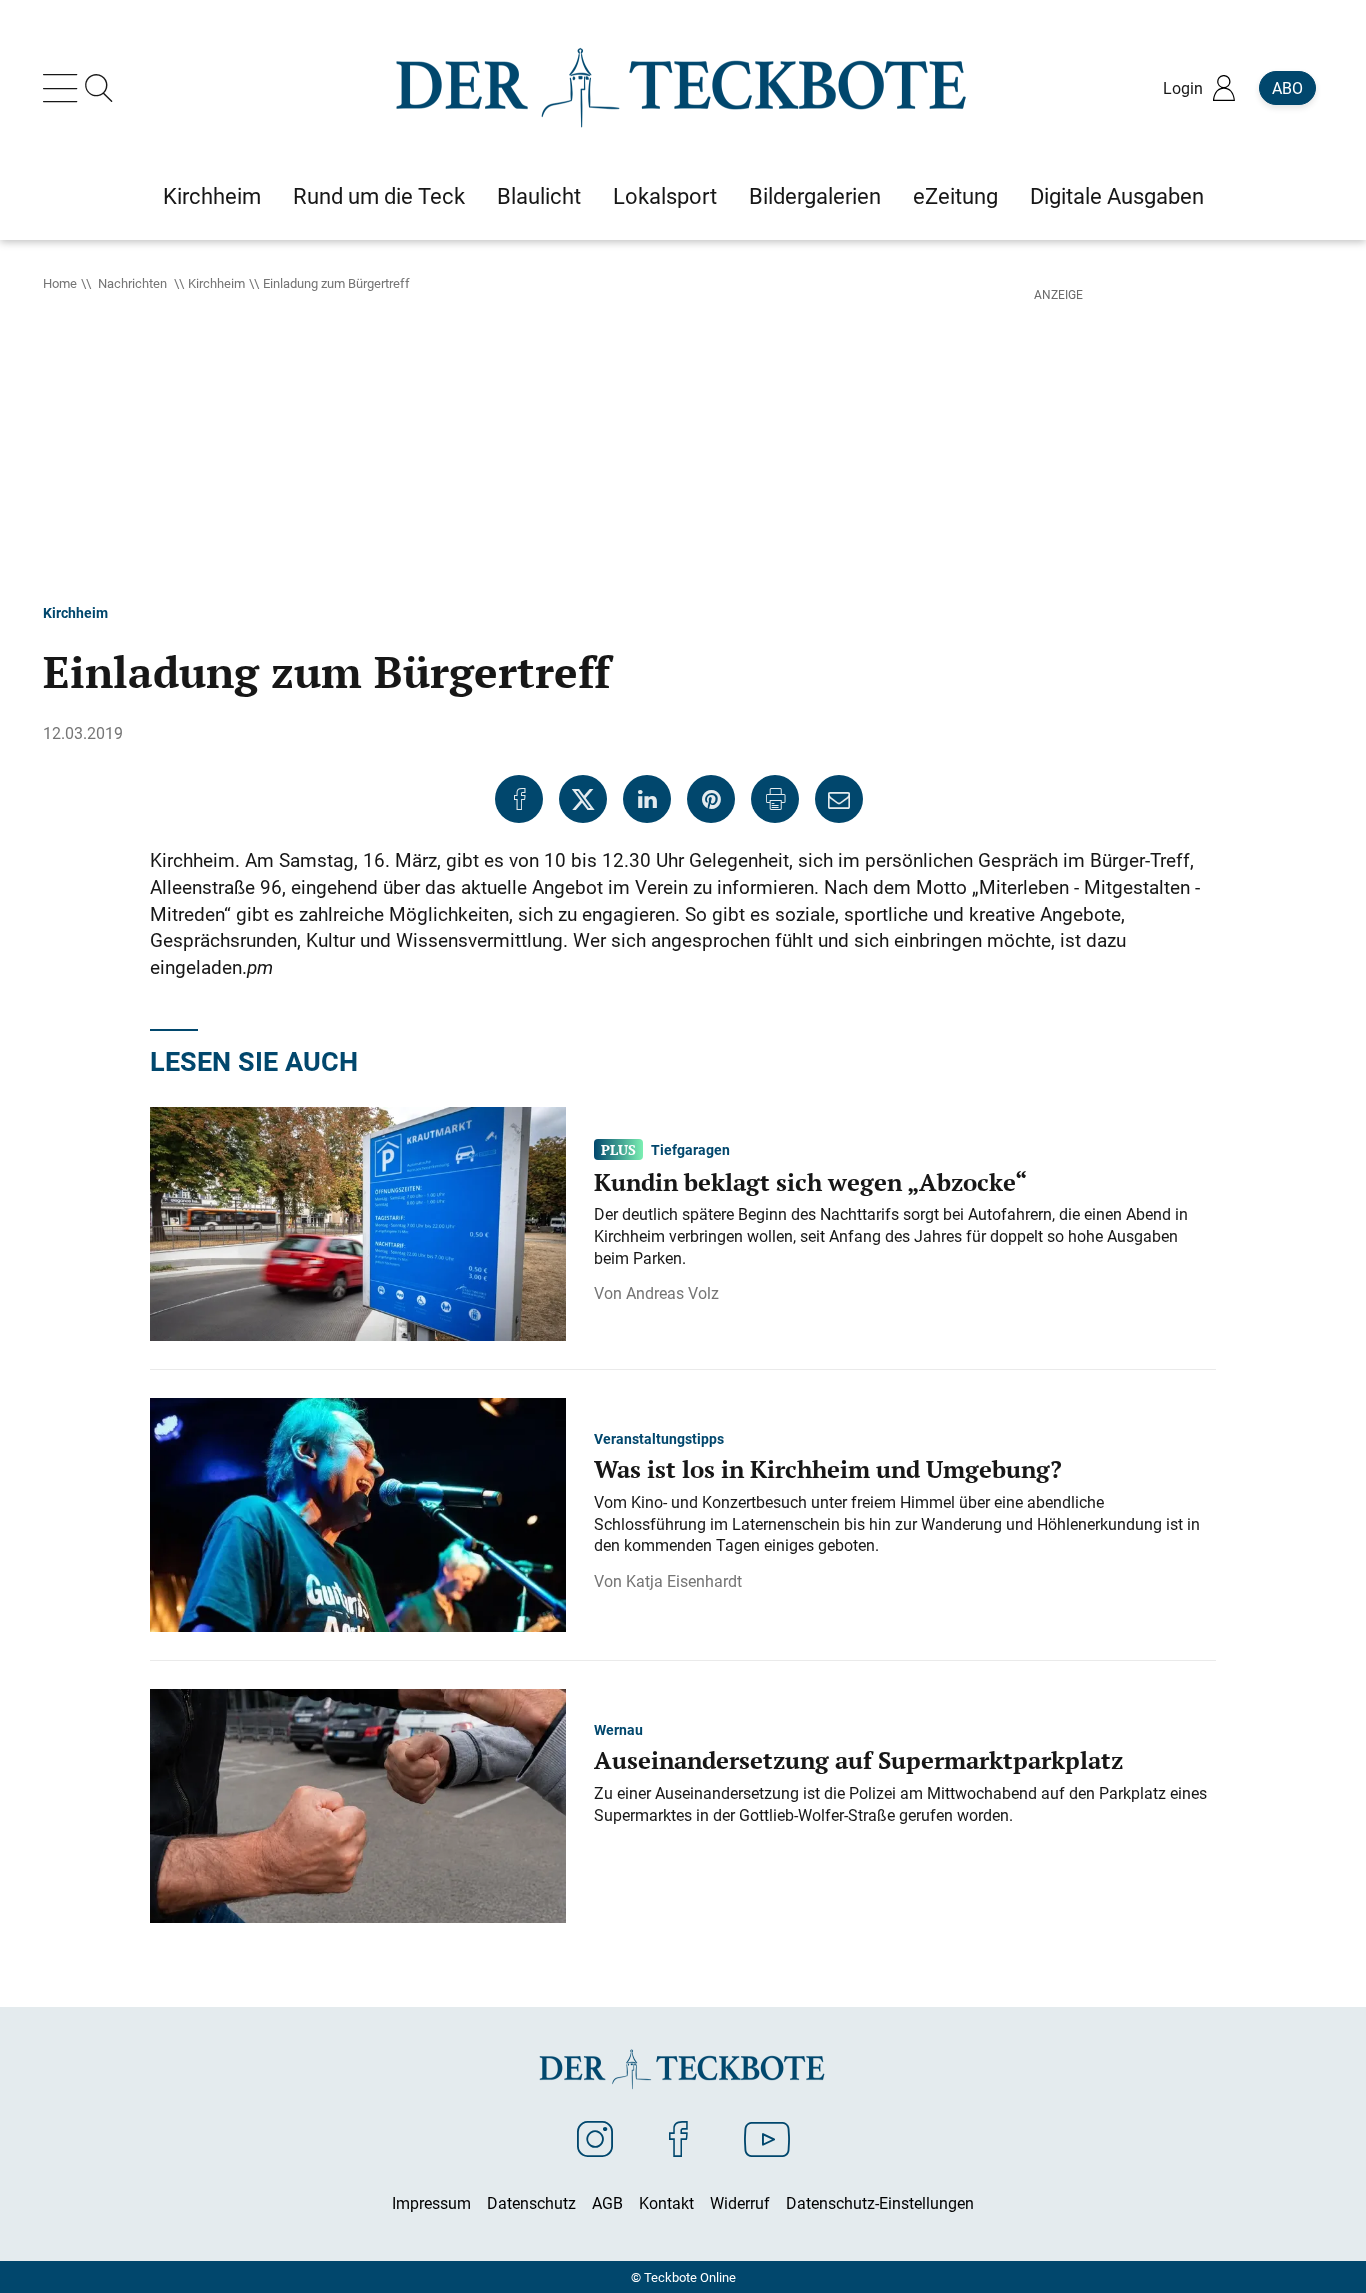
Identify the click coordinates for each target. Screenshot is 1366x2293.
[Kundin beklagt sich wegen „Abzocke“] (358, 1222)
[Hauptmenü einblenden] (64, 88)
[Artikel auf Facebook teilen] (519, 799)
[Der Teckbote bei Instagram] (595, 2138)
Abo (1287, 88)
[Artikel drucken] (775, 799)
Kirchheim (216, 283)
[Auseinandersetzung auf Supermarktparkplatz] (358, 1804)
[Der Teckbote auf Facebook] (678, 2138)
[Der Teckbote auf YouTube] (767, 2138)
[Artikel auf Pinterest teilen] (711, 799)
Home (60, 283)
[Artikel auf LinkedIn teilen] (647, 799)
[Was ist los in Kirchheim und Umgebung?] (358, 1513)
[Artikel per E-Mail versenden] (839, 799)
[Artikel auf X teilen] (583, 799)
